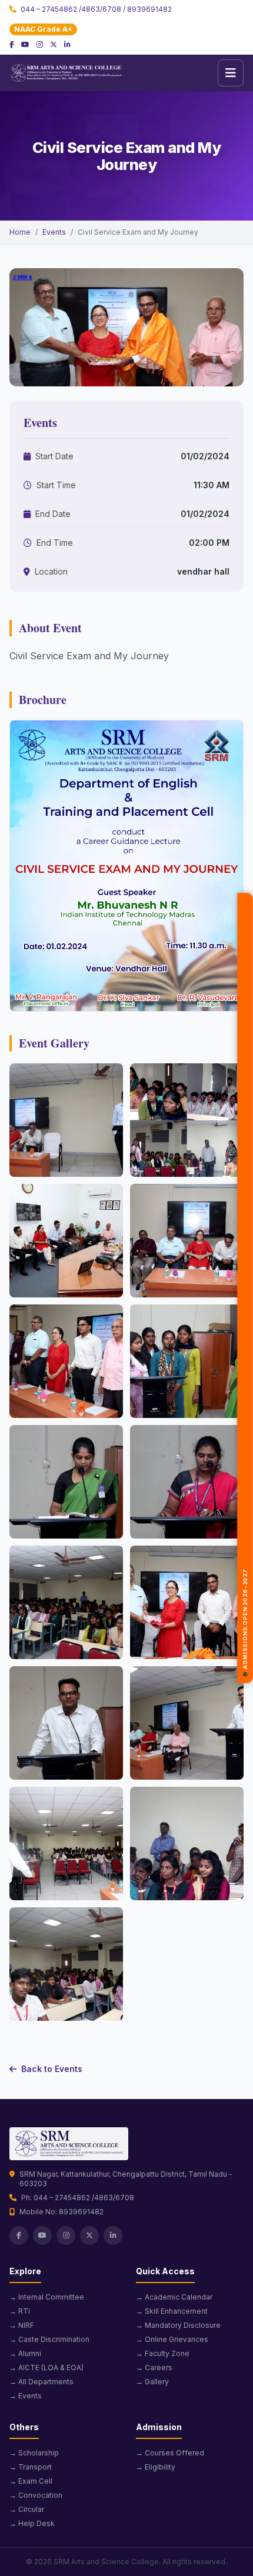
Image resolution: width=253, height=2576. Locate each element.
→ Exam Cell (31, 2481)
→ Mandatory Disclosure (178, 2325)
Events (54, 232)
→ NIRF (22, 2325)
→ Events (26, 2396)
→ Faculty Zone (163, 2353)
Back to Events (52, 2069)
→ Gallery (152, 2382)
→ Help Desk (32, 2523)
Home (20, 232)
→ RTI (20, 2311)
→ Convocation (36, 2495)
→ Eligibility (156, 2467)
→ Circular (27, 2509)
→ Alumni (25, 2353)
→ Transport (31, 2467)
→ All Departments (41, 2382)
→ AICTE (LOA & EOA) (46, 2368)
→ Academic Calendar (174, 2297)
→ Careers (154, 2368)
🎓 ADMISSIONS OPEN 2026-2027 (245, 1625)
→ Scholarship (34, 2453)
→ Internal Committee (47, 2297)
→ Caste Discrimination (49, 2339)
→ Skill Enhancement (172, 2311)
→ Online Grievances (172, 2339)
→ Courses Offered (170, 2453)
